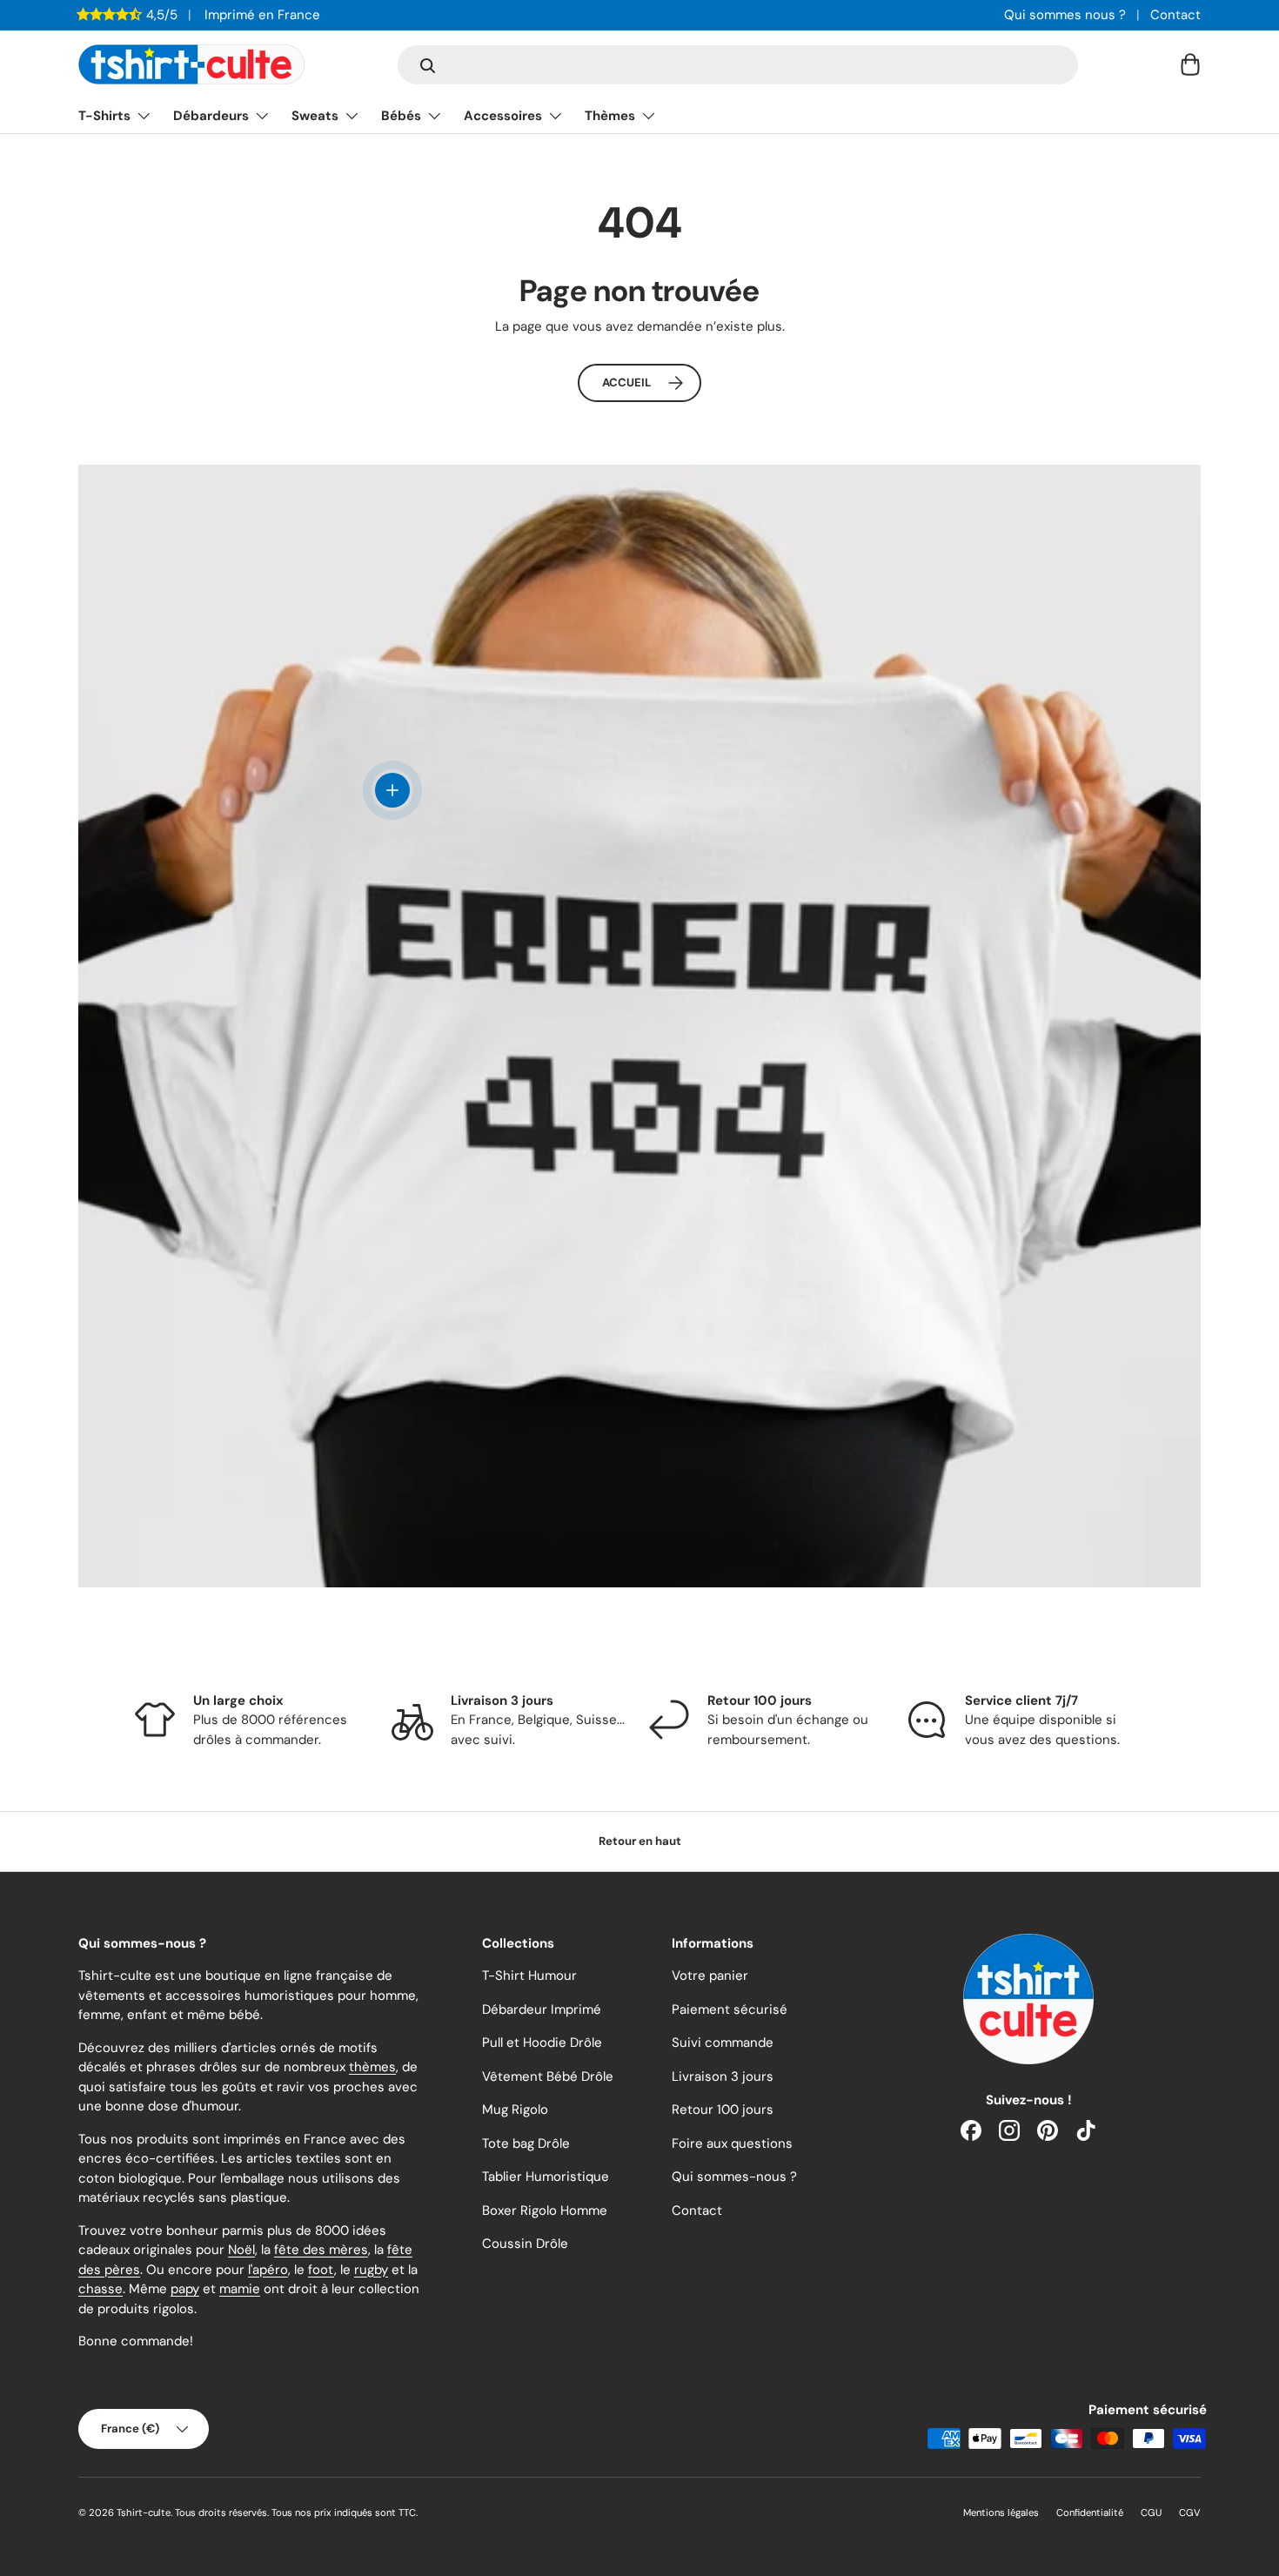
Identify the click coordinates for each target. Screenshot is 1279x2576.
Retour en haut (640, 1841)
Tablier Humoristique (546, 2177)
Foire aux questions (732, 2143)
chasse (100, 2289)
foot (321, 2270)
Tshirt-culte (144, 2512)
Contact (1175, 15)
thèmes (372, 2067)
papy (185, 2289)
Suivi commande (723, 2043)
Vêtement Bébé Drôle (548, 2076)
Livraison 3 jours (723, 2076)
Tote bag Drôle (526, 2143)
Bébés (401, 116)
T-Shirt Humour (529, 1976)
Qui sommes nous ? (1065, 15)
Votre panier (710, 1976)
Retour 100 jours (723, 2110)
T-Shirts (104, 116)
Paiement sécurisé (730, 2009)
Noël (241, 2250)
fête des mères (321, 2250)
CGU (1151, 2512)
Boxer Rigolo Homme (545, 2210)
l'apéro (268, 2270)
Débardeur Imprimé (542, 2009)
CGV (1190, 2512)
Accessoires (503, 116)
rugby (371, 2270)
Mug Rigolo (515, 2110)
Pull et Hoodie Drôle (542, 2043)
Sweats (315, 116)
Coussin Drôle (525, 2244)
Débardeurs (211, 116)
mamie (240, 2289)
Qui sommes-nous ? (734, 2177)
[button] (1190, 64)
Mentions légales (1001, 2512)
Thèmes (610, 116)
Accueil (626, 382)
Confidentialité (1090, 2512)
